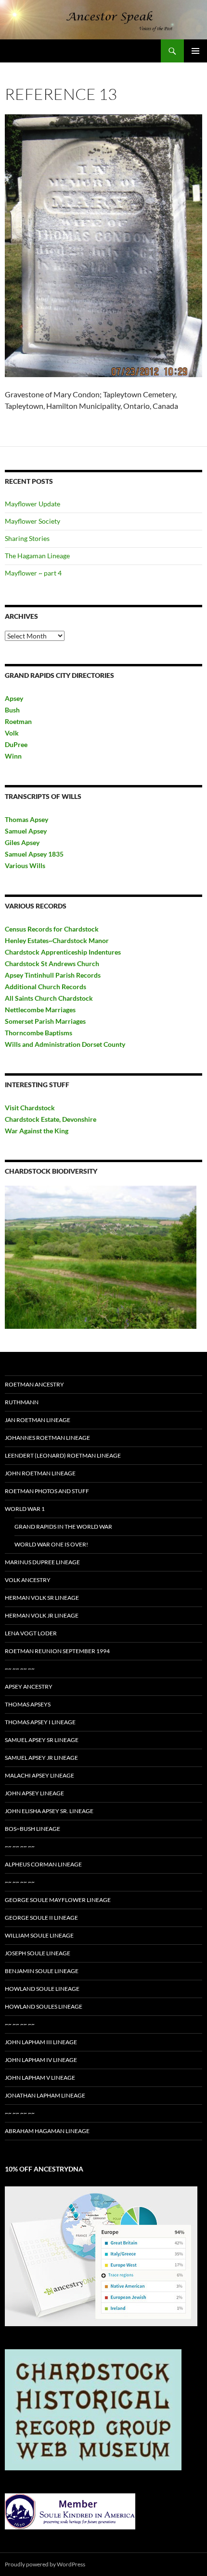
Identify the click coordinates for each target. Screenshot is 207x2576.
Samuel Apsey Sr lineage (42, 1740)
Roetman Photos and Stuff (47, 1491)
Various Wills (25, 865)
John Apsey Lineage (34, 1793)
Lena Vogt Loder (31, 1633)
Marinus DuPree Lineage (42, 1562)
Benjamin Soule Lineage (42, 1971)
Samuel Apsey (26, 831)
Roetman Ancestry (34, 1384)
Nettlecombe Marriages (40, 1010)
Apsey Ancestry (29, 1687)
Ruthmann (22, 1402)
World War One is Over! (51, 1544)
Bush (12, 710)
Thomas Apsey (26, 819)
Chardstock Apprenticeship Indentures (63, 952)
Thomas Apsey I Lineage (40, 1722)
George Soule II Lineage (41, 1918)
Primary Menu (195, 51)
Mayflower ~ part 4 (33, 573)
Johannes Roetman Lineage (47, 1438)
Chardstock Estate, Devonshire (51, 1119)
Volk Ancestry (28, 1580)
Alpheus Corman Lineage (43, 1864)
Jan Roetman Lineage (38, 1420)
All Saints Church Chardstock (49, 998)
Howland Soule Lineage (42, 1989)
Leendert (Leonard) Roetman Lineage (63, 1455)
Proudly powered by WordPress (45, 2564)
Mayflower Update (32, 504)
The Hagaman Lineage (37, 556)
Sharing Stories (27, 538)
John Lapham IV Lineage (41, 2060)
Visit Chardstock (30, 1108)
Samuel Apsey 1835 (34, 854)
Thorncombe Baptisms (39, 1033)
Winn (13, 756)
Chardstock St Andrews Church (52, 963)
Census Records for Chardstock (52, 929)
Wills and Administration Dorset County (65, 1044)
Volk (12, 733)
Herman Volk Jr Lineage (42, 1615)
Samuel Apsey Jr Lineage (41, 1758)
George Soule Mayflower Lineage (58, 1900)
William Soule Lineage (39, 1935)
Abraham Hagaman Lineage (47, 2131)
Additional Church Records (45, 987)
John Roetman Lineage (40, 1473)
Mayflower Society (32, 521)
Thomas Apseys (28, 1704)
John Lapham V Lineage (40, 2078)
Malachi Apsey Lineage (39, 1775)
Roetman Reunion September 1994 (57, 1651)
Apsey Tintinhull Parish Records (53, 975)
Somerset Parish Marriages (45, 1021)
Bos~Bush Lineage (32, 1829)
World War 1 (25, 1509)
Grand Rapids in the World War (63, 1527)
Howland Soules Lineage (44, 2006)
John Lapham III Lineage (41, 2042)
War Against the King (37, 1131)
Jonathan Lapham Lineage (45, 2095)
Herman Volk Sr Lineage (42, 1598)
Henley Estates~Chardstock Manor (57, 940)
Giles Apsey (22, 842)
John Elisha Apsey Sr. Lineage (49, 1811)
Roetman (19, 721)
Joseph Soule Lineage (38, 1953)
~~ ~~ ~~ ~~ (20, 1669)
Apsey (14, 698)
